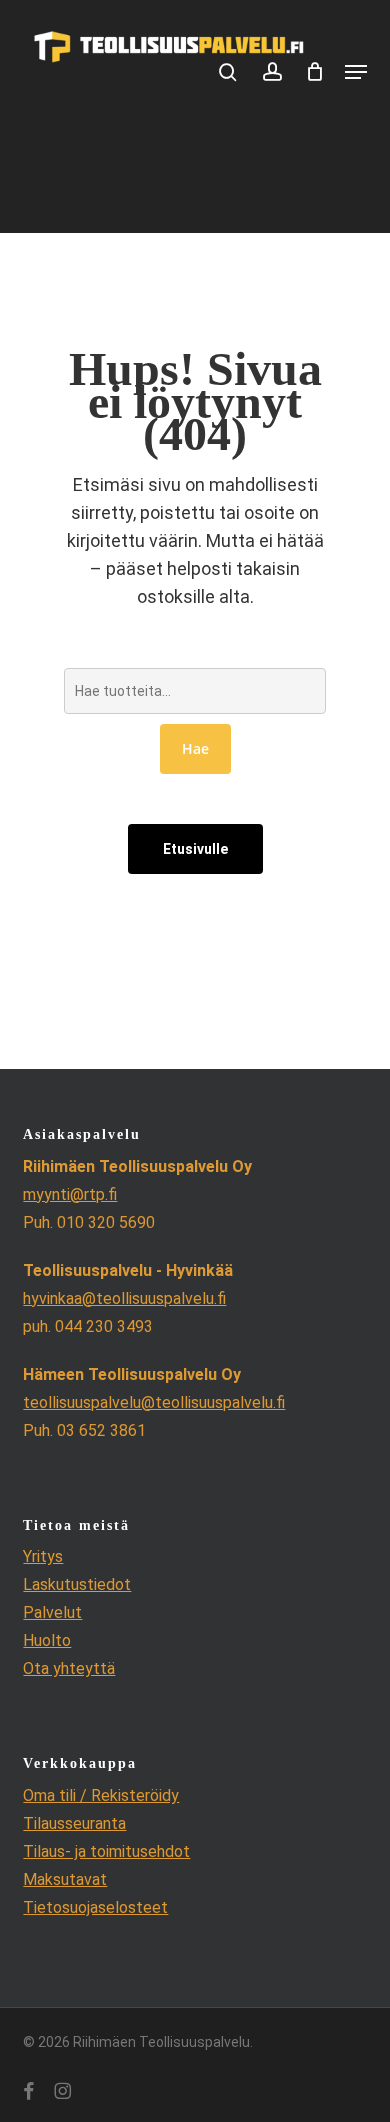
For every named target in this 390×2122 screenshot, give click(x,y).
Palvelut (52, 1612)
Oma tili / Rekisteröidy (101, 1795)
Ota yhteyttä (69, 1668)
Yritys (43, 1556)
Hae (195, 748)
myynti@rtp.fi (70, 1194)
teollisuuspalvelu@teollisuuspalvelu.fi (154, 1402)
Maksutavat (65, 1879)
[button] (356, 72)
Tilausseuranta (74, 1823)
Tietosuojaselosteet (95, 1907)
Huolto (47, 1640)
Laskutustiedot (77, 1584)
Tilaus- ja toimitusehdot (106, 1851)
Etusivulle (195, 849)
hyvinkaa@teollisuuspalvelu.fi (124, 1298)
